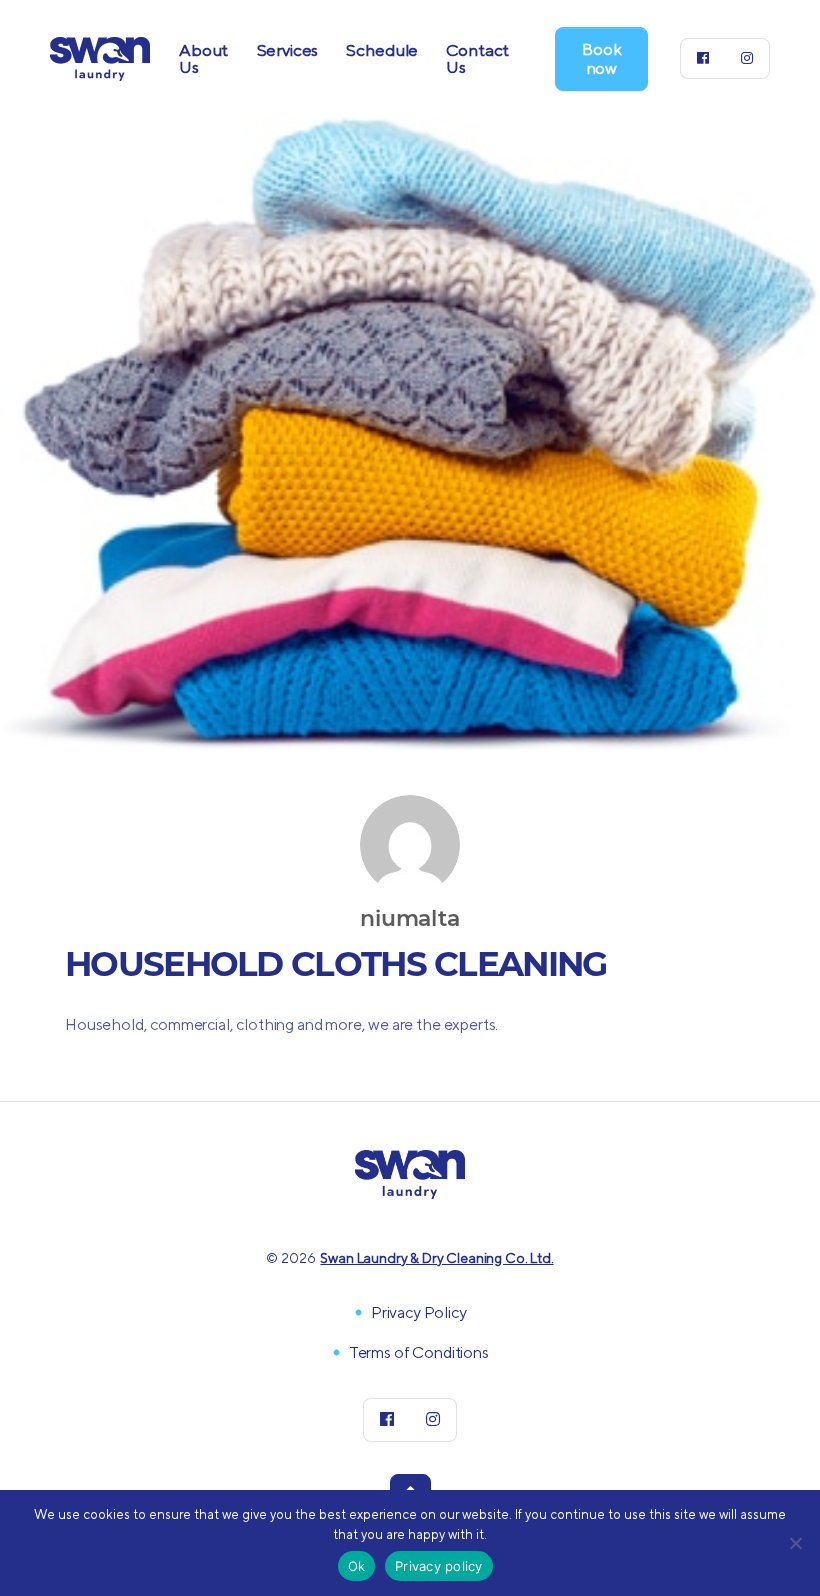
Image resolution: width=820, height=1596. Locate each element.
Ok (357, 1566)
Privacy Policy (419, 1312)
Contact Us (477, 58)
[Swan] (100, 56)
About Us (203, 58)
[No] (795, 1543)
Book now (601, 59)
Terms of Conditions (419, 1352)
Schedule (382, 50)
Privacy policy (439, 1566)
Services (288, 50)
